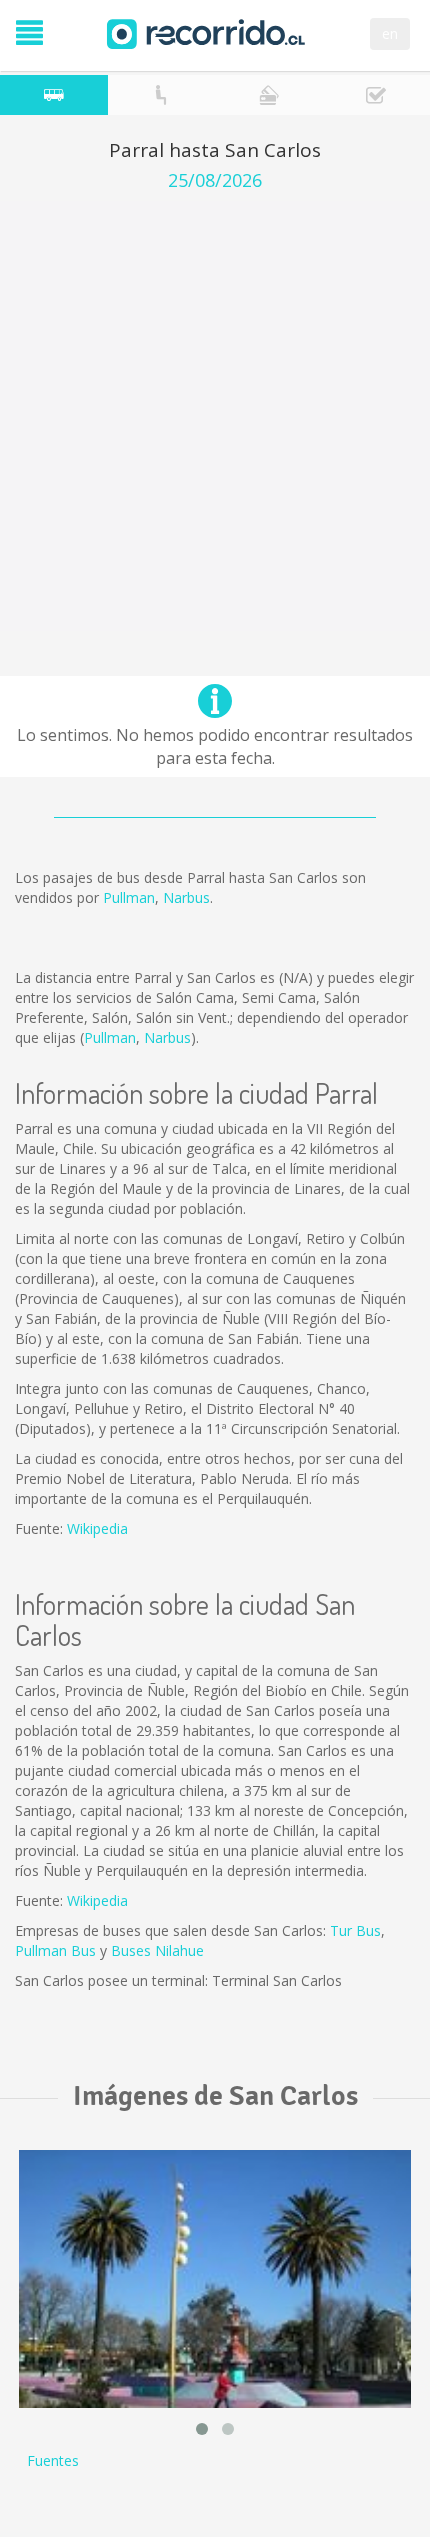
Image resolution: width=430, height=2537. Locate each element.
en (390, 33)
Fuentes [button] (53, 2460)
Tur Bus (355, 1930)
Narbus (186, 897)
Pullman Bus (55, 1950)
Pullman (129, 897)
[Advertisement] (215, 416)
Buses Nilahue (157, 1950)
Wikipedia (97, 1528)
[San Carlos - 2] (215, 2279)
